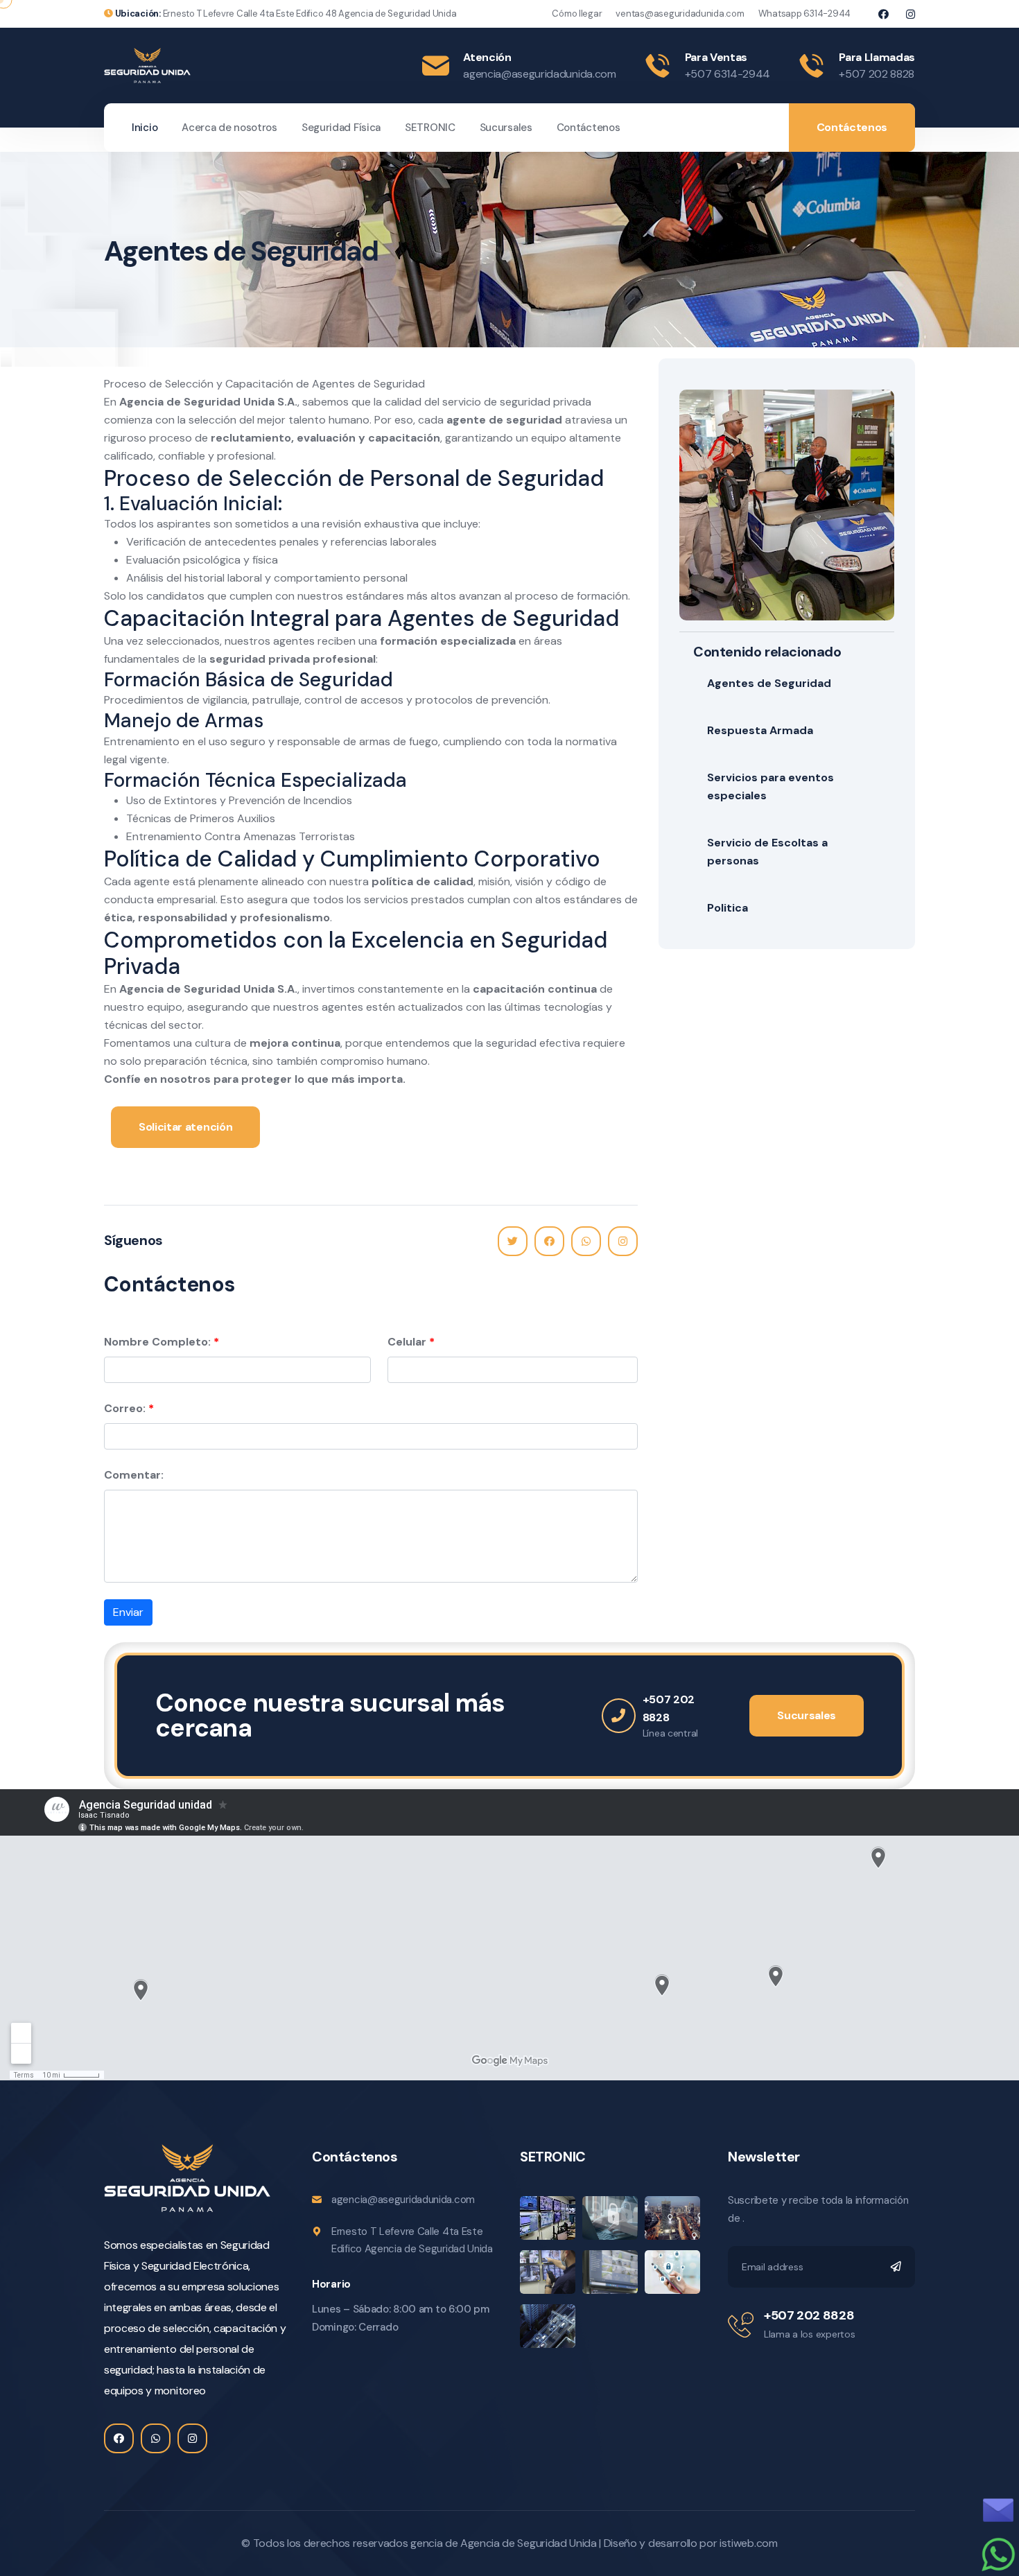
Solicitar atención (185, 1127)
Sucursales (506, 128)
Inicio (145, 128)
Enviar (128, 1612)
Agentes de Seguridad (769, 683)
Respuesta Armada (760, 730)
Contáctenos (589, 128)
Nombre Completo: (157, 1342)
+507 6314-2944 (728, 74)
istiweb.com (748, 2543)
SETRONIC (430, 128)
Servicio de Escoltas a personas (767, 852)
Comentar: (134, 1475)
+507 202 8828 (877, 74)
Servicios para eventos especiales (770, 786)
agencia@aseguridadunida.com (539, 74)
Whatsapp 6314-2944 (804, 14)
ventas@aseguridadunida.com (680, 14)
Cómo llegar (577, 14)
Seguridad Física (341, 128)
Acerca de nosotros (229, 128)
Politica (728, 908)
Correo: (125, 1408)
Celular (407, 1342)
